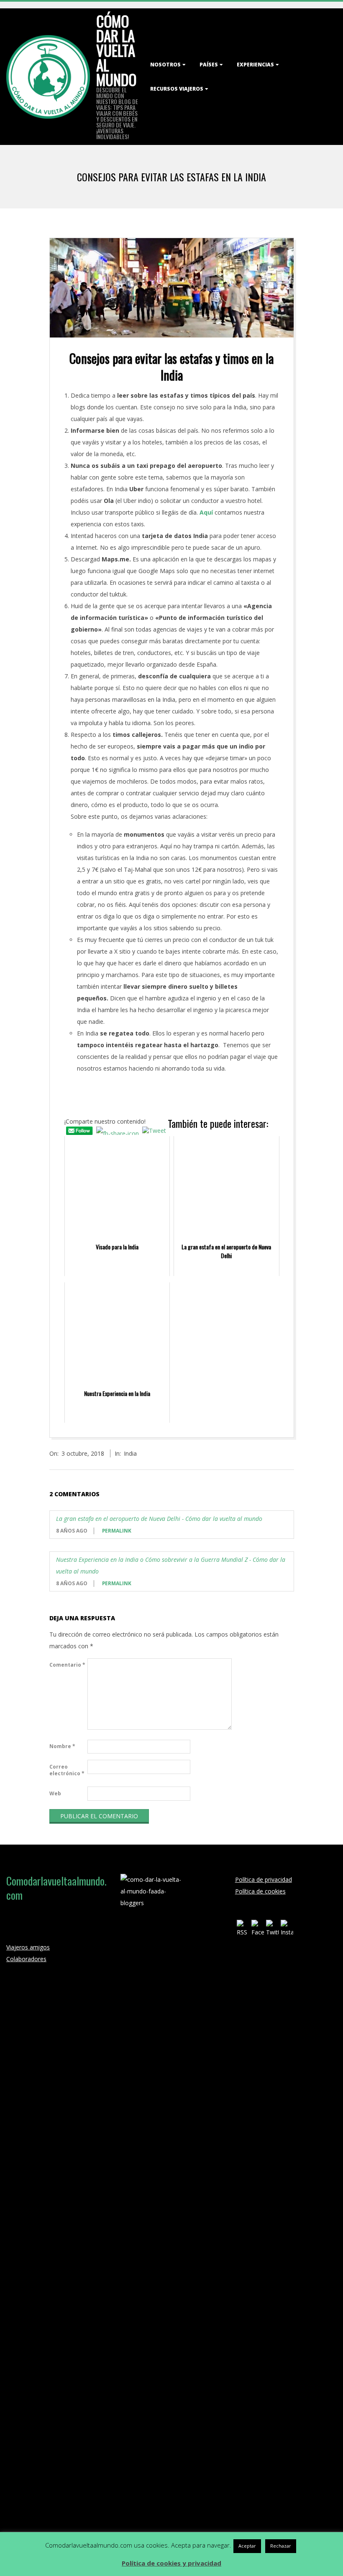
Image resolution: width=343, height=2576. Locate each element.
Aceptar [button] (247, 2546)
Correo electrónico (67, 1770)
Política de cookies (260, 1891)
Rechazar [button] (281, 2546)
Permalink (117, 1531)
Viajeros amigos (28, 1947)
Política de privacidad (264, 1879)
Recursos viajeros (177, 89)
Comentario (67, 1665)
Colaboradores (26, 1959)
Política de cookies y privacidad (171, 2563)
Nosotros (165, 65)
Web (55, 1793)
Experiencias (255, 65)
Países (209, 65)
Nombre (62, 1746)
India (130, 1453)
